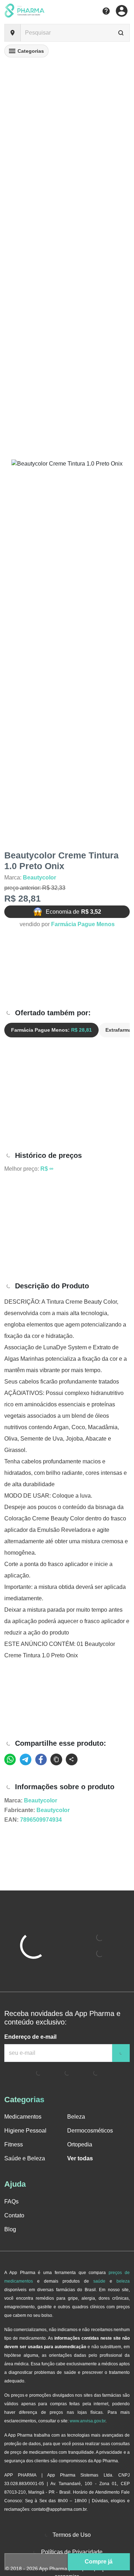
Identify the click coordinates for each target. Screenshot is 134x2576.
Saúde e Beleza (25, 2158)
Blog (10, 2229)
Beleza (76, 2117)
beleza (123, 2281)
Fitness (14, 2144)
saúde (99, 2281)
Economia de (73, 912)
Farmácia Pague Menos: (51, 1030)
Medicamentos (23, 2117)
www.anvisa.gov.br (88, 2421)
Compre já (99, 2562)
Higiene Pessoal (25, 2131)
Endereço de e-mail (30, 2037)
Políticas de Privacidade (72, 2552)
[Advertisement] (67, 969)
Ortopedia (80, 2144)
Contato (14, 2215)
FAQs (11, 2202)
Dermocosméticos (90, 2131)
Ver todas (80, 2158)
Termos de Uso (72, 2535)
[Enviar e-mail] (121, 2053)
